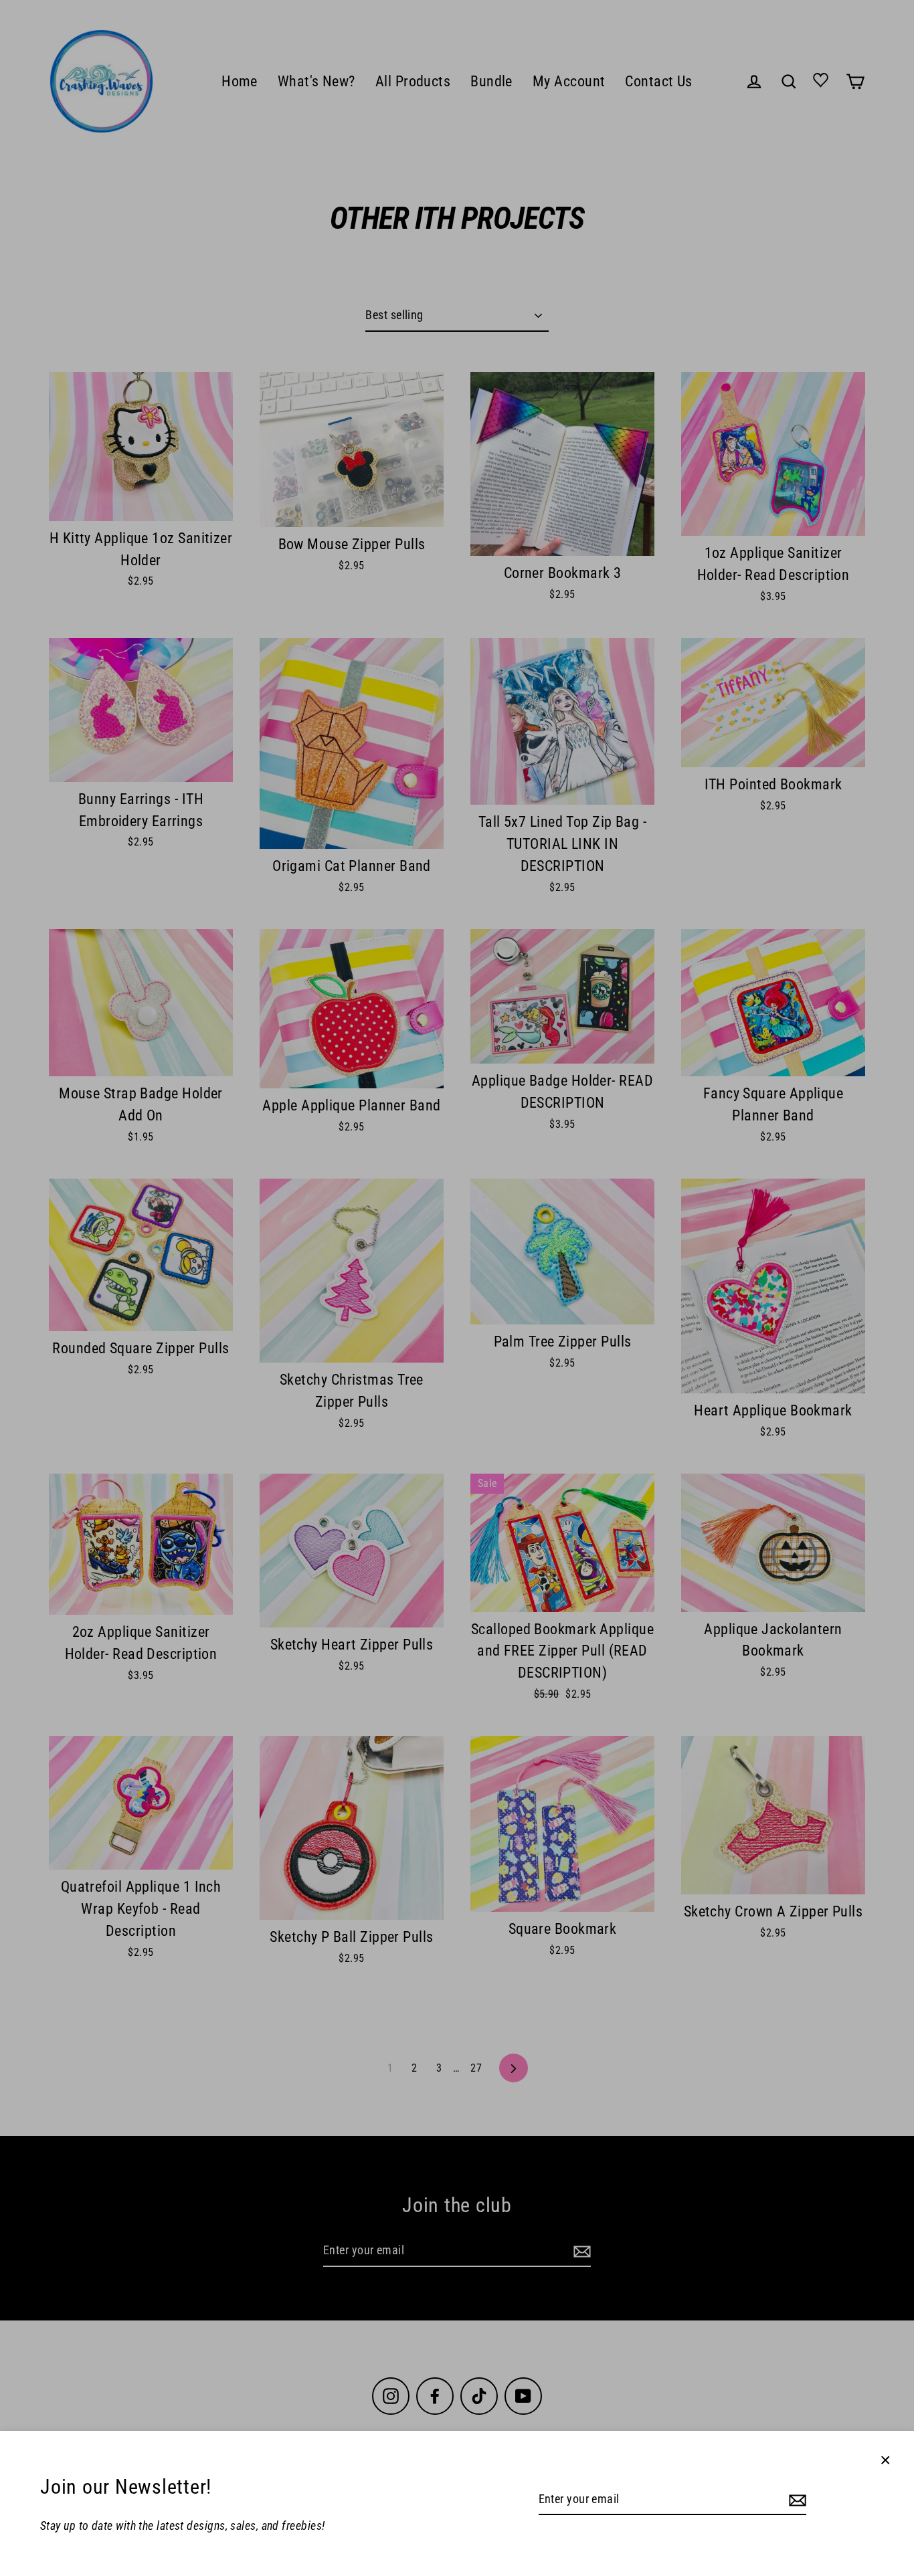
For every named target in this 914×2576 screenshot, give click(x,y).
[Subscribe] (796, 2500)
